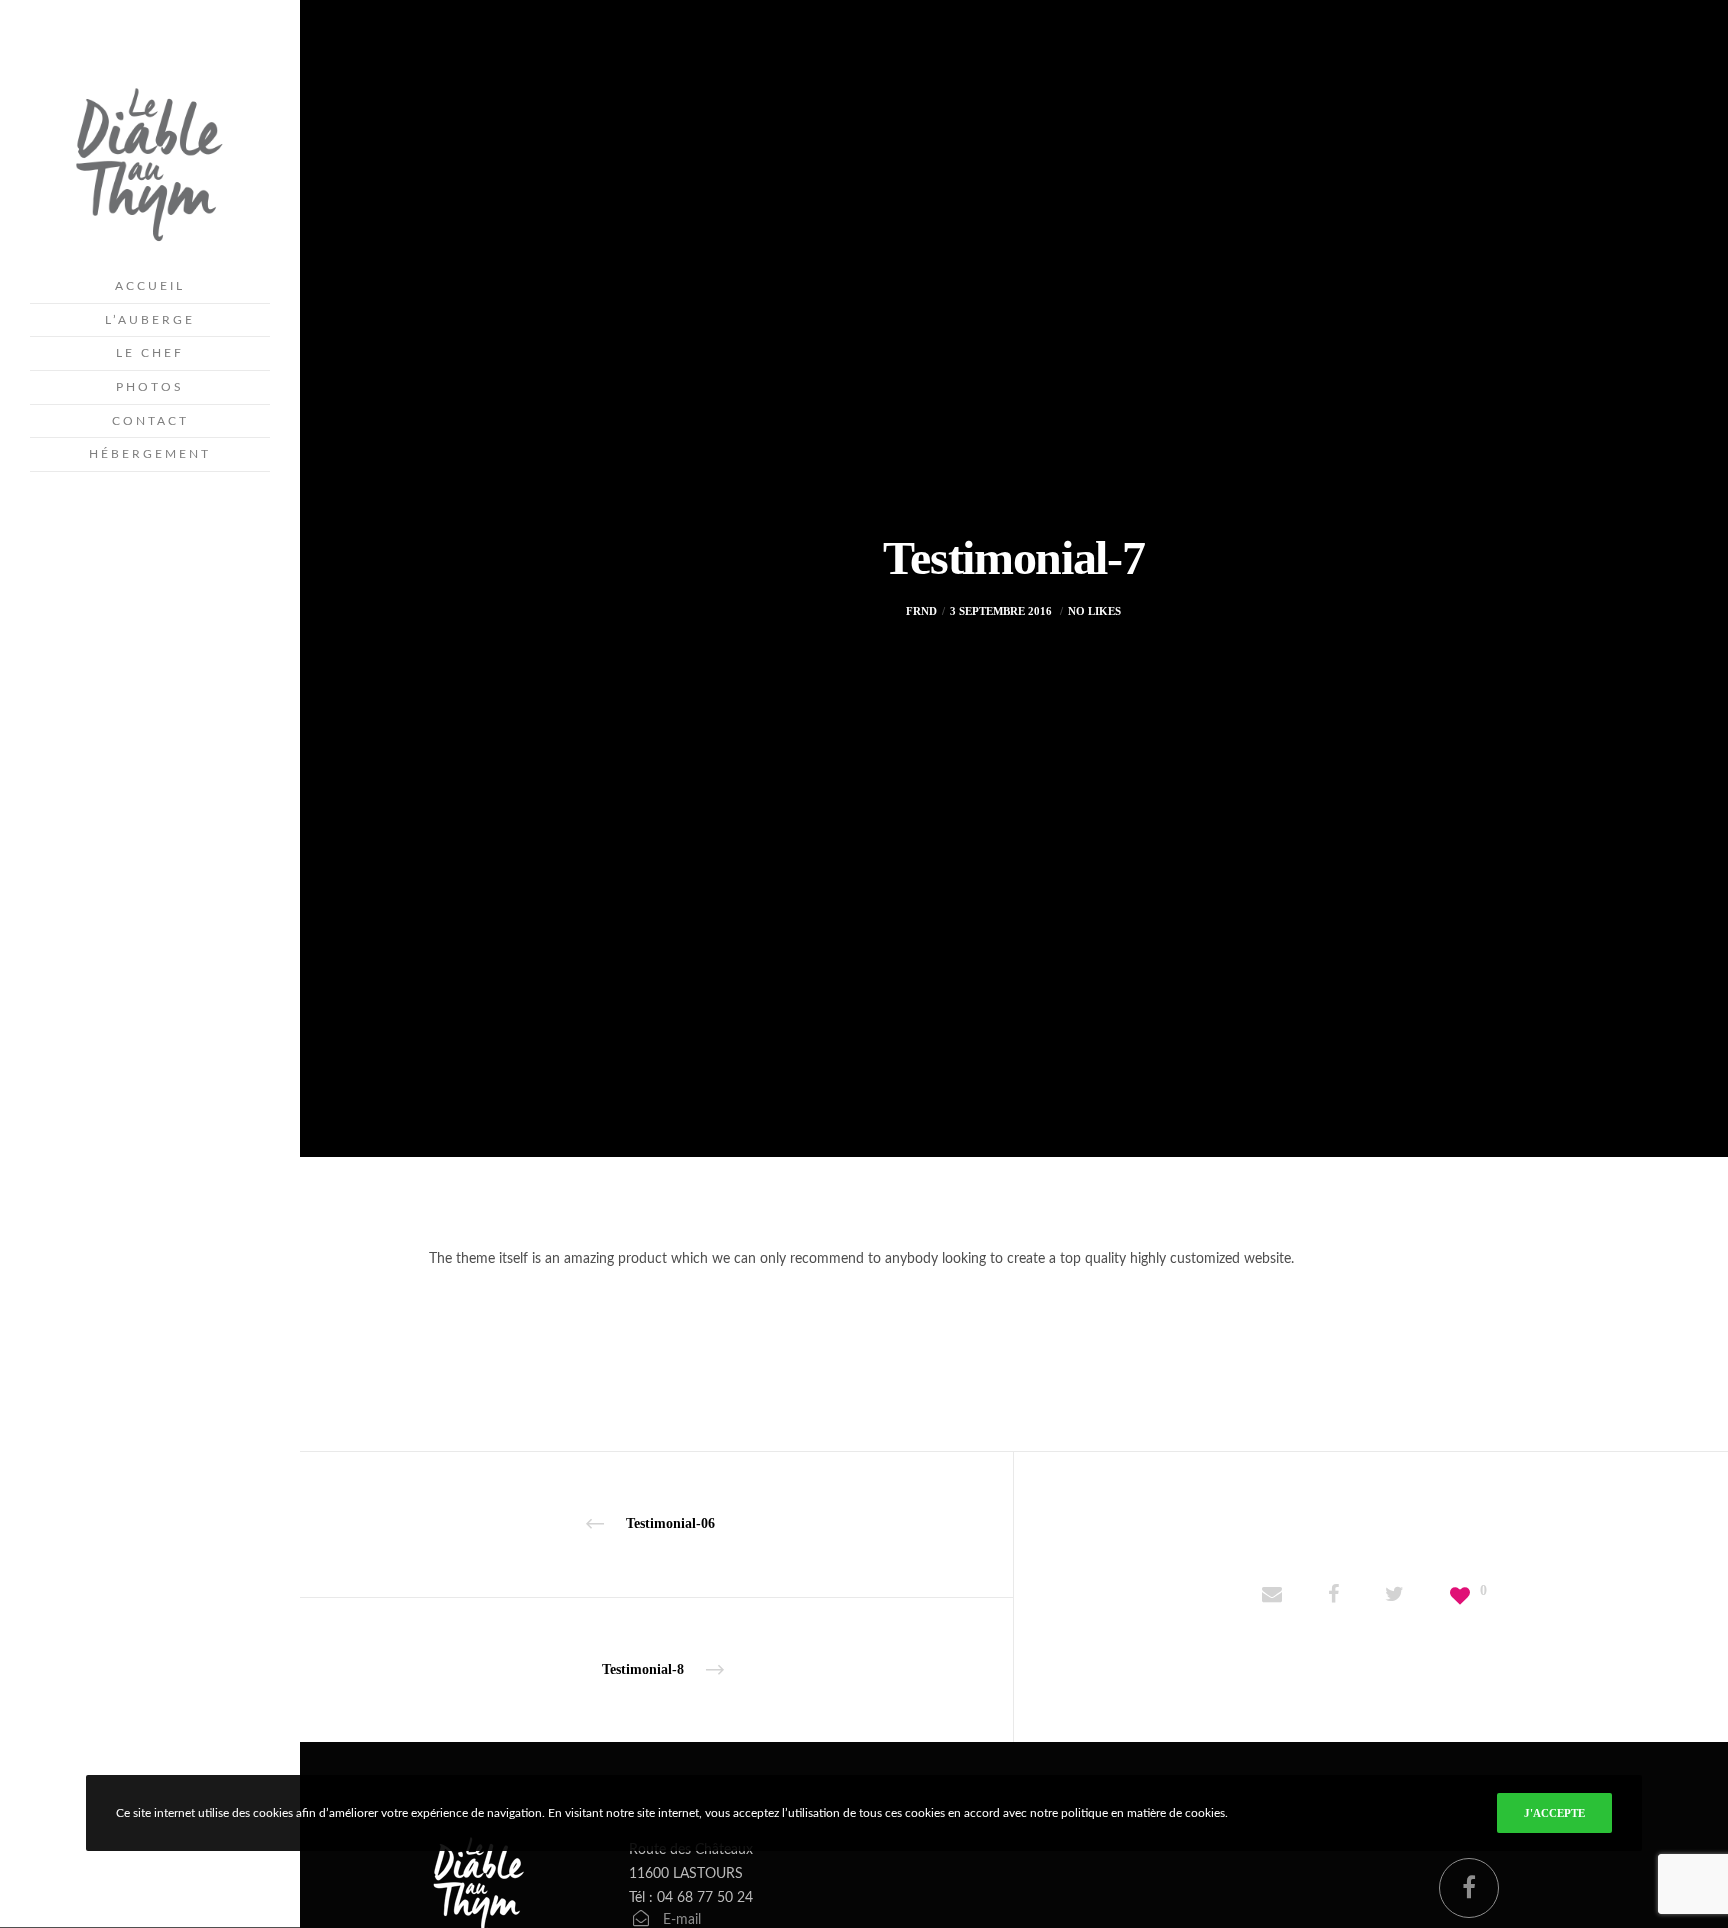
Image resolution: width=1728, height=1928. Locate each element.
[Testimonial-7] (1272, 1597)
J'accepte (1554, 1813)
